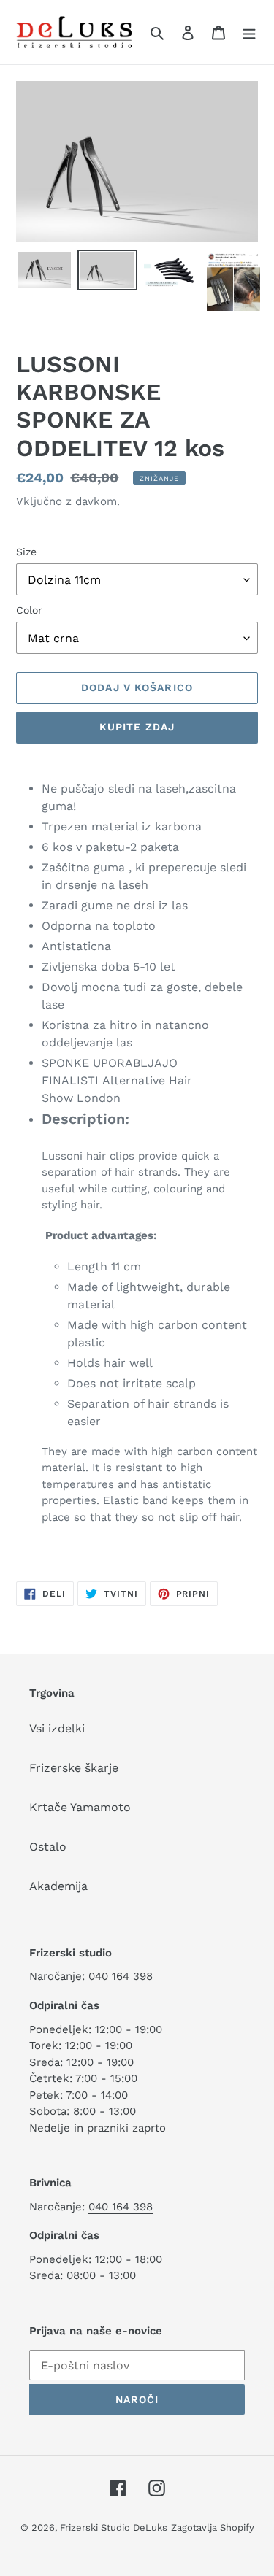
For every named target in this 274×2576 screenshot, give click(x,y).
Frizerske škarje (74, 1768)
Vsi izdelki (57, 1728)
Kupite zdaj (137, 727)
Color (29, 610)
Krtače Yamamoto (80, 1807)
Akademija (58, 1886)
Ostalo (48, 1847)
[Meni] (249, 32)
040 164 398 (121, 1976)
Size (26, 552)
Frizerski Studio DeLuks (114, 2527)
